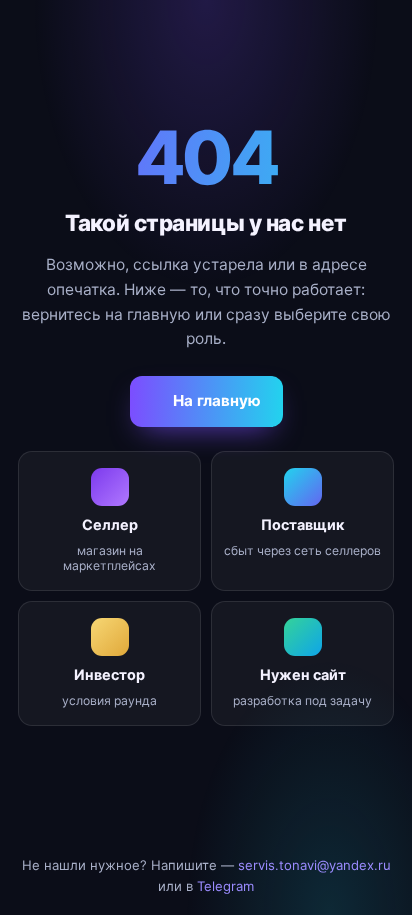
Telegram (225, 886)
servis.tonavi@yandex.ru (314, 865)
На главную (217, 400)
